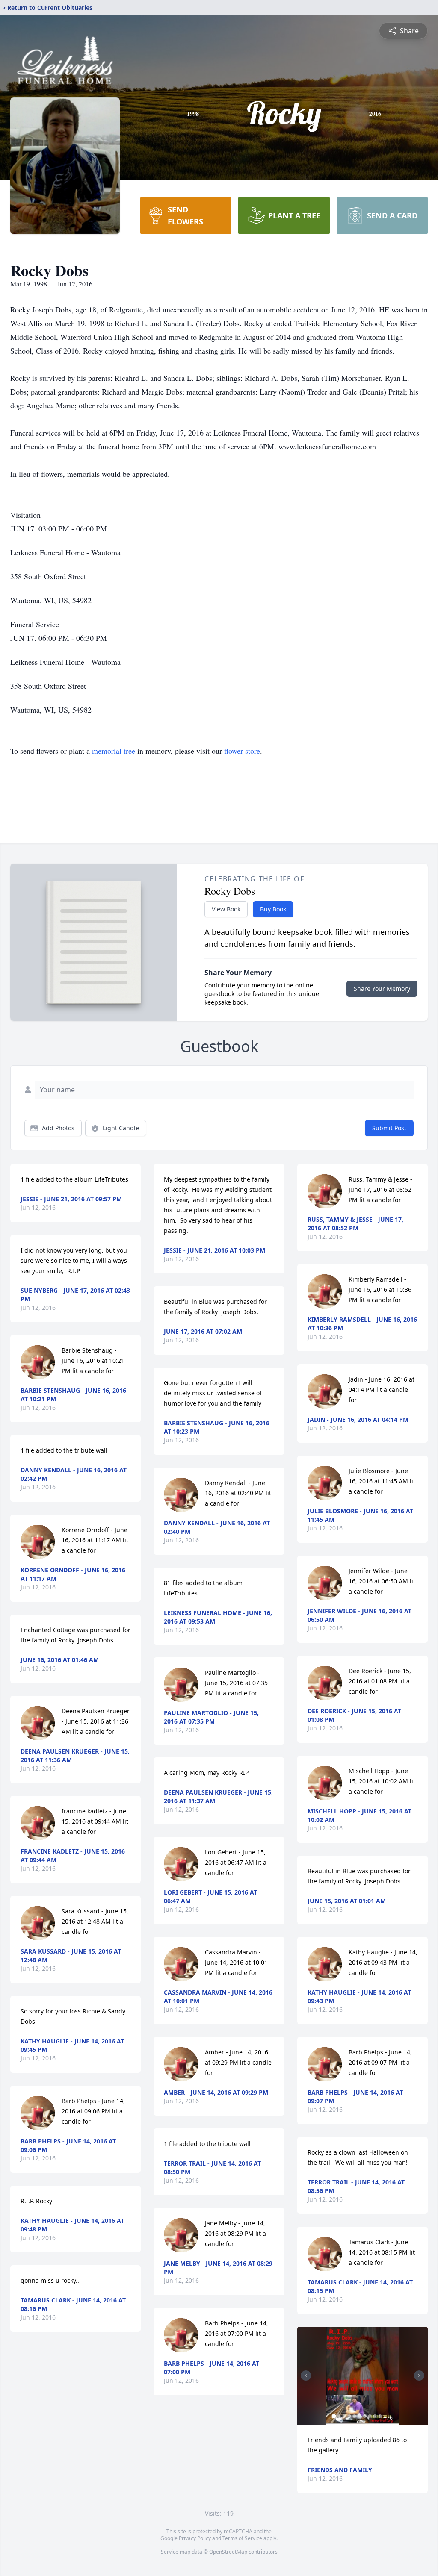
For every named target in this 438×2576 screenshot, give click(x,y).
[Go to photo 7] (365, 2416)
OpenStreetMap (228, 2552)
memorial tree (114, 751)
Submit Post (389, 1128)
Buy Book (273, 909)
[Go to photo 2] (339, 2416)
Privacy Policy (195, 2538)
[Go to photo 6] (360, 2416)
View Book (226, 909)
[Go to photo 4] (349, 2416)
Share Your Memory (382, 989)
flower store (242, 751)
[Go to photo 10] (380, 2416)
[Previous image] (306, 2376)
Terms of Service (242, 2538)
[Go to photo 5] (355, 2416)
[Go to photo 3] (344, 2416)
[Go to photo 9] (375, 2416)
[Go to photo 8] (370, 2416)
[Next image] (419, 2376)
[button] (363, 2376)
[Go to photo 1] (334, 2416)
